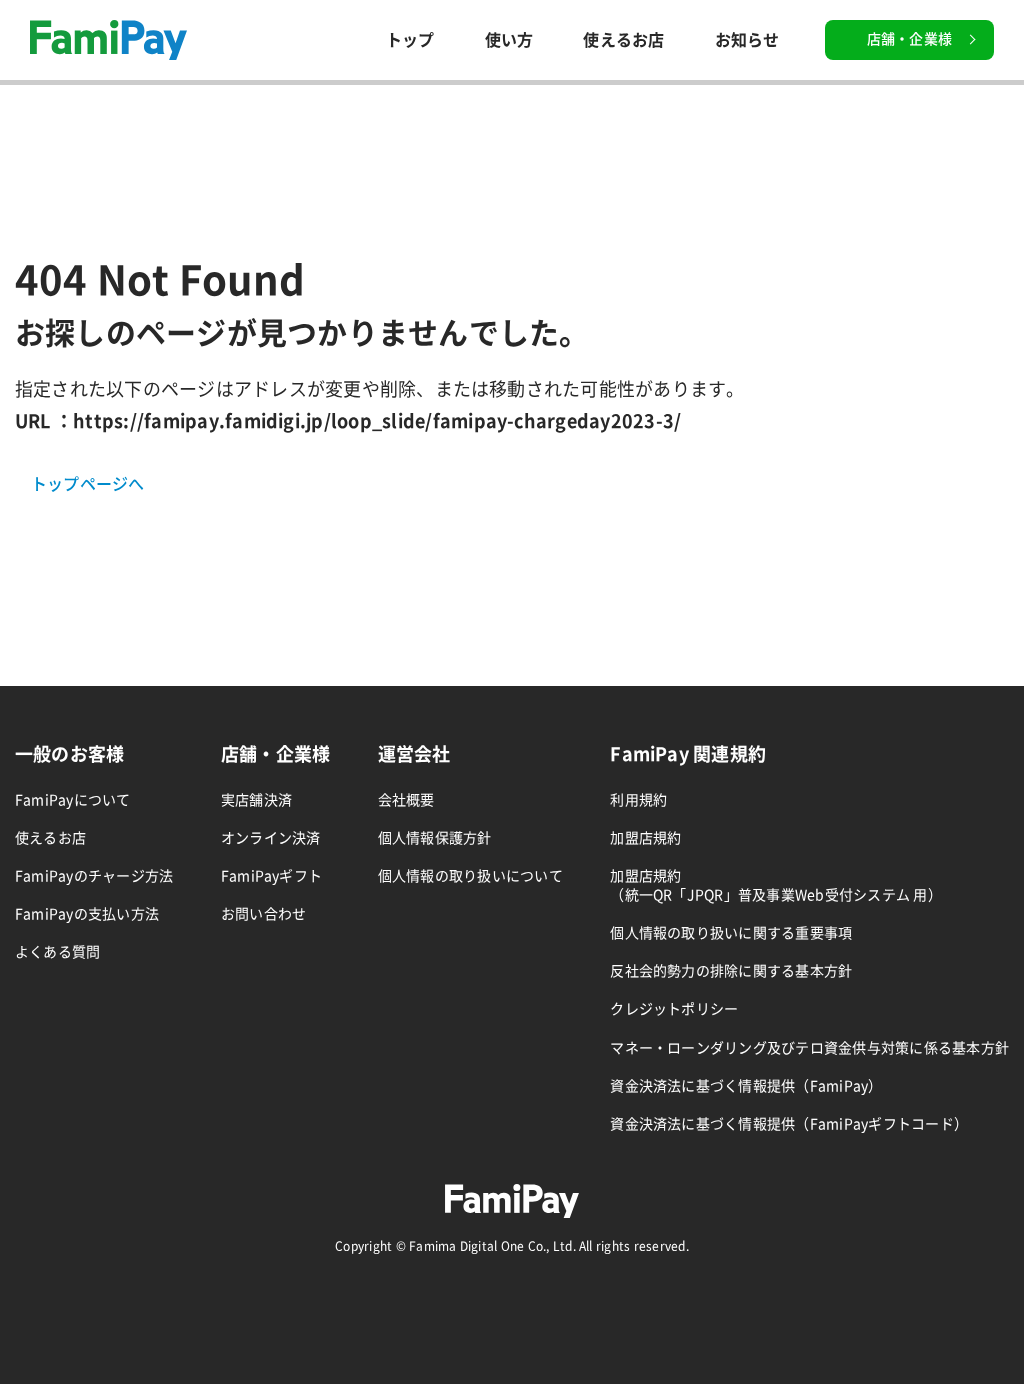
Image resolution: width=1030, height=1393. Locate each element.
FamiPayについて (73, 800)
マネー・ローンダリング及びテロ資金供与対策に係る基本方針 (809, 1048)
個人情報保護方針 (435, 838)
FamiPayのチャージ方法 (94, 876)
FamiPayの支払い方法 (87, 914)
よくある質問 (57, 952)
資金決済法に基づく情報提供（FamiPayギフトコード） (789, 1124)
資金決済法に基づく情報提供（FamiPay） (746, 1086)
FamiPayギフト (271, 876)
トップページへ (88, 484)
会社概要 (406, 800)
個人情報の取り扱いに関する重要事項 (731, 933)
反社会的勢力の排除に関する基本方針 (731, 971)
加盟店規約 (645, 838)
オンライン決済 (271, 838)
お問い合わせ (263, 914)
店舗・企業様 (909, 39)
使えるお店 (50, 838)
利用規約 (638, 800)
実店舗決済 (256, 800)
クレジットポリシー (674, 1009)
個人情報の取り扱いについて (470, 876)
